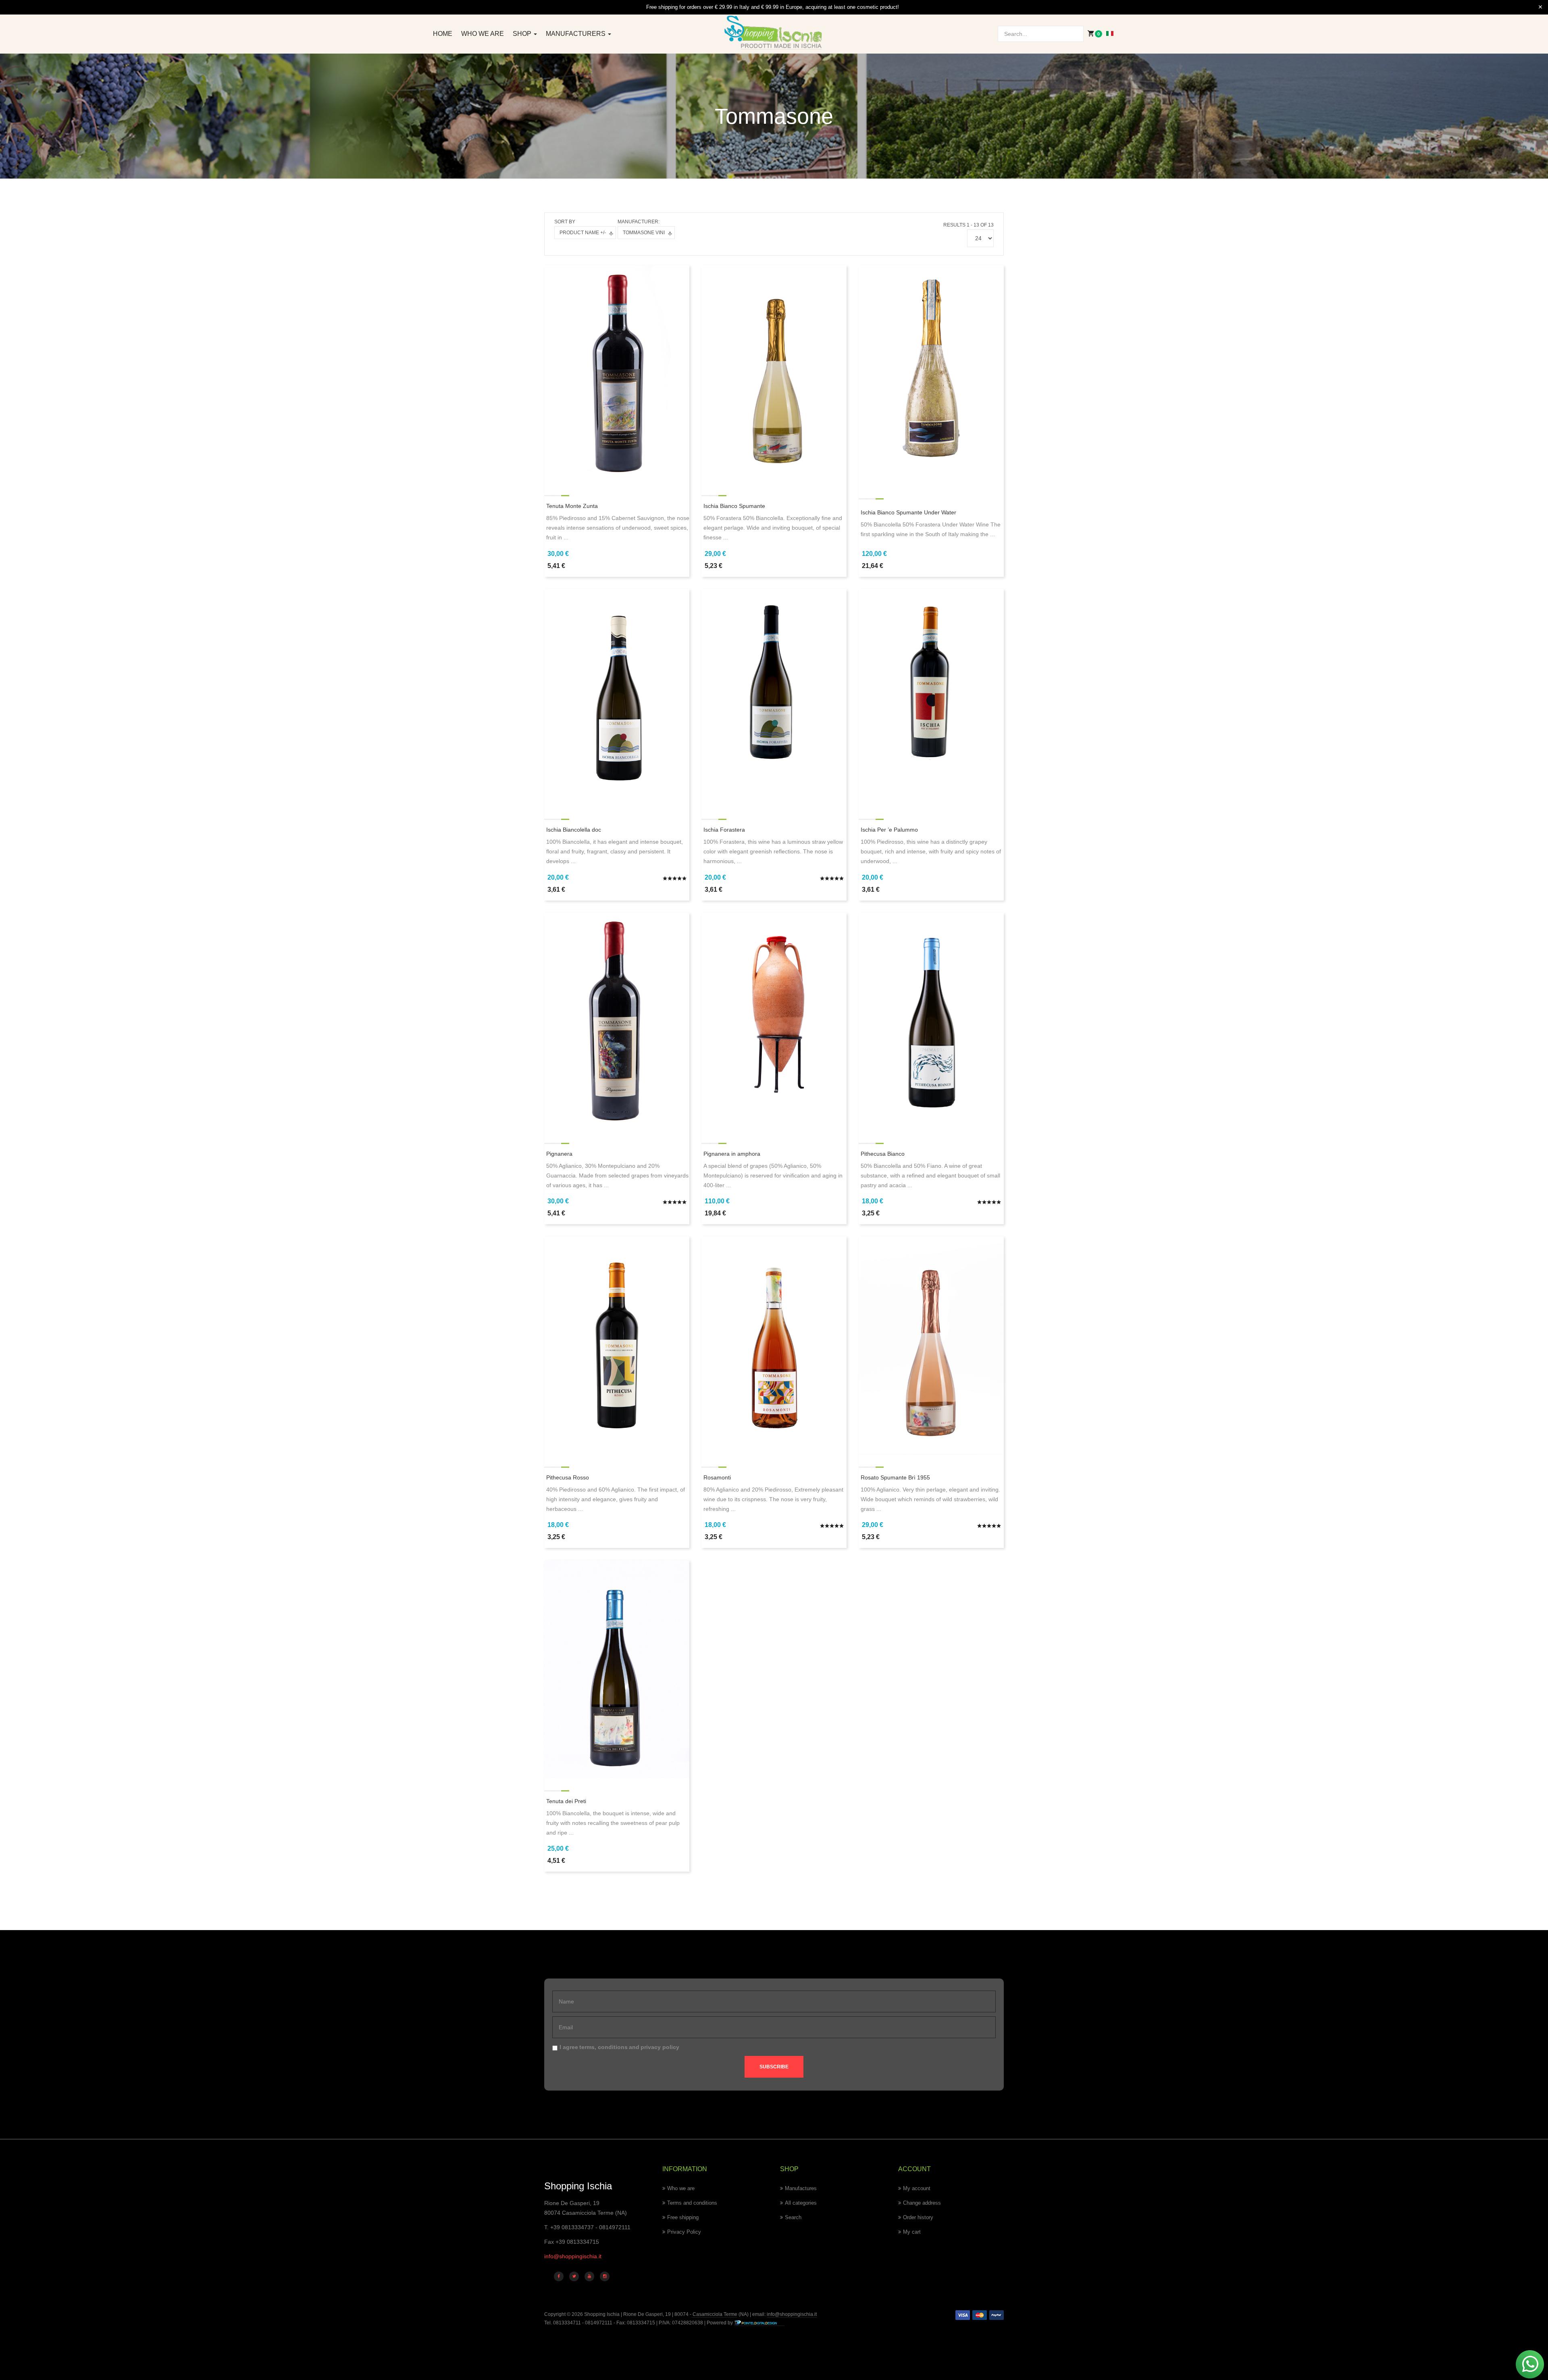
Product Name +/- (583, 233)
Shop (523, 34)
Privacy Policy (684, 2232)
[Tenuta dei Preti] (617, 1668)
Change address (922, 2203)
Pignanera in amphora (732, 1154)
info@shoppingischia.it (573, 2256)
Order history (918, 2217)
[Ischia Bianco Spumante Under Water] (931, 374)
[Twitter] (574, 2276)
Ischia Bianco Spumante (734, 506)
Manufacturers (576, 34)
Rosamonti (717, 1477)
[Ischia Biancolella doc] (617, 697)
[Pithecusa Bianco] (931, 1021)
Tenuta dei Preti (566, 1801)
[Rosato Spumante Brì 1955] (931, 1345)
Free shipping (683, 2217)
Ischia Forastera (724, 830)
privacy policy (660, 2047)
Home (443, 34)
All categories (801, 2203)
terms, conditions (603, 2047)
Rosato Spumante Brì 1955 (895, 1477)
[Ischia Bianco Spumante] (774, 374)
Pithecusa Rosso (568, 1477)
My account (917, 2188)
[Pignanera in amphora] (774, 1021)
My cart (912, 2232)
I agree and (619, 2047)
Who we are (483, 34)
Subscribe (774, 2067)
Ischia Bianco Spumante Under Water (908, 512)
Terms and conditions (692, 2203)
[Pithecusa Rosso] (617, 1345)
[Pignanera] (617, 1021)
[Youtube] (589, 2276)
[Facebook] (559, 2276)
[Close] (1540, 7)
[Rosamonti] (774, 1345)
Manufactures (801, 2188)
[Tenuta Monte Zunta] (617, 374)
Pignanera (559, 1154)
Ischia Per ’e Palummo (889, 830)
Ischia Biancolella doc (574, 830)
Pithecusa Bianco (883, 1154)
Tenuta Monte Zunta (572, 506)
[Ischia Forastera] (774, 697)
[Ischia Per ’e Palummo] (931, 697)
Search (793, 2217)
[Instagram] (605, 2276)
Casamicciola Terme (714, 2314)
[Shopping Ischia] (774, 33)
